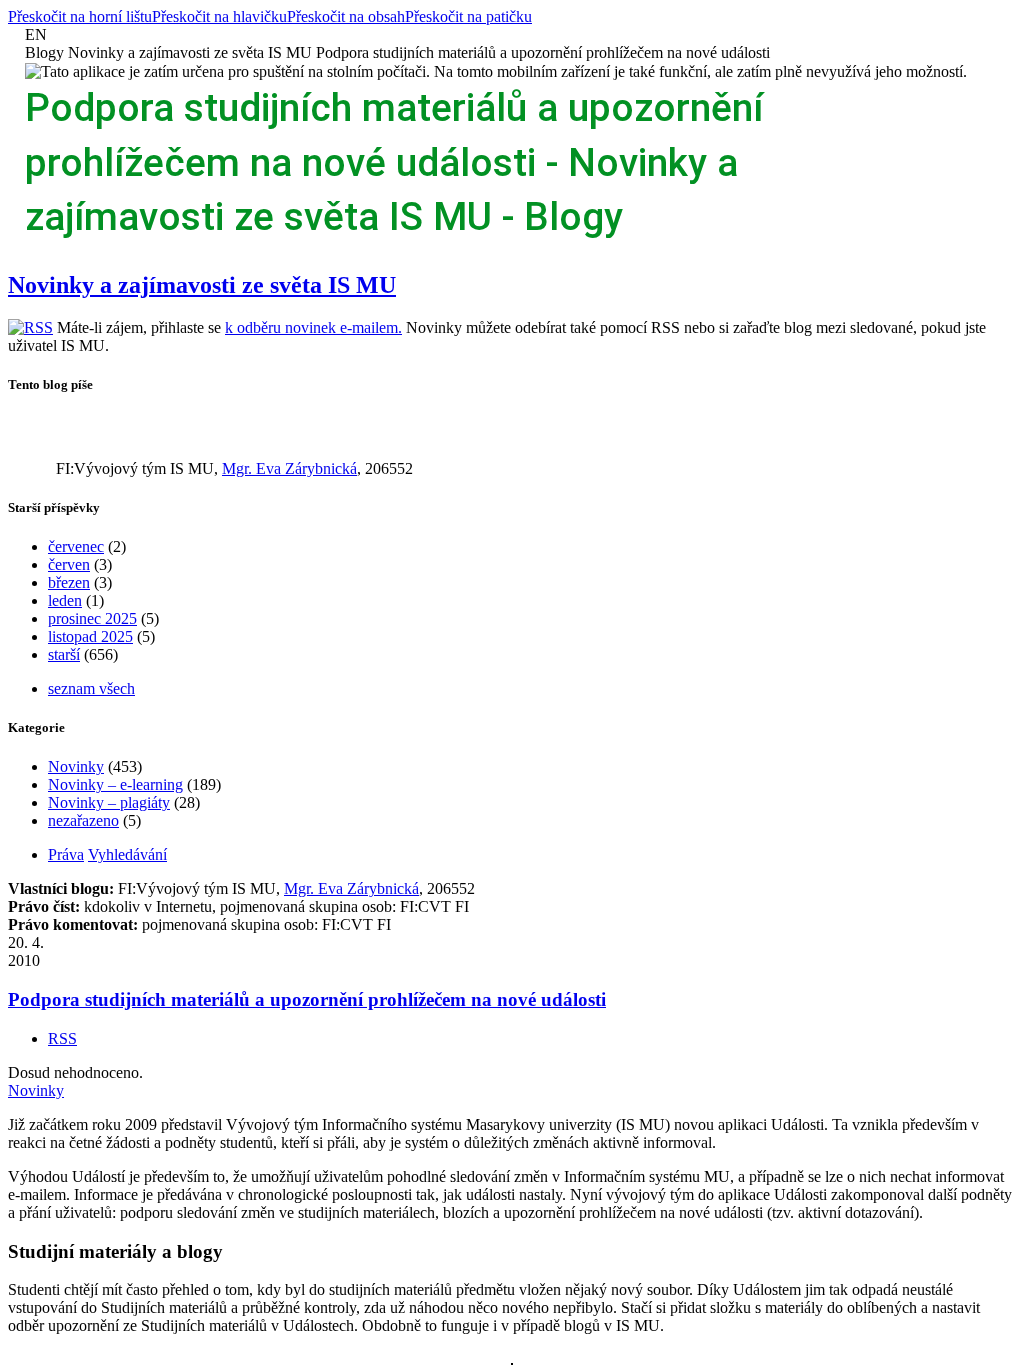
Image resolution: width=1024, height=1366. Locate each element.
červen (69, 564)
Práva (66, 854)
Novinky (76, 766)
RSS (62, 1038)
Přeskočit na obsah (346, 16)
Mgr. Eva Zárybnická (289, 468)
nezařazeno (83, 820)
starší (64, 654)
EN (36, 34)
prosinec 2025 (92, 618)
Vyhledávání (127, 854)
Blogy (44, 52)
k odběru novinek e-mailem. (313, 327)
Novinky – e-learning (115, 784)
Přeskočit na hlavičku (219, 16)
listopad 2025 (90, 636)
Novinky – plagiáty (109, 802)
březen (69, 582)
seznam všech (91, 688)
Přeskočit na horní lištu (80, 16)
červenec (76, 546)
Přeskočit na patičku (468, 16)
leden (65, 600)
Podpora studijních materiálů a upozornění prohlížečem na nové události (543, 52)
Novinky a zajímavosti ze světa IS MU (190, 52)
